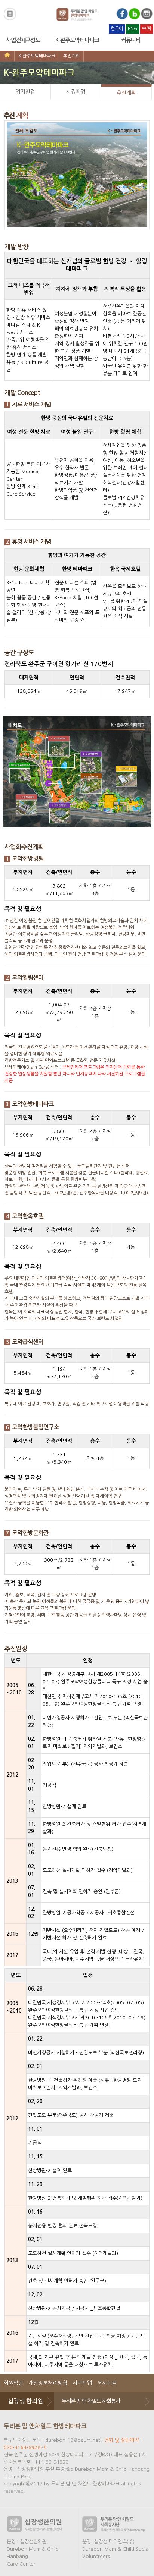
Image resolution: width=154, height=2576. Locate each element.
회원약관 (13, 2383)
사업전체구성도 (23, 40)
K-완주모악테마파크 (77, 40)
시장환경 (76, 92)
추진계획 (71, 56)
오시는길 (107, 2383)
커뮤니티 (131, 40)
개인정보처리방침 (48, 2383)
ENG (133, 29)
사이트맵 (82, 2383)
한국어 (117, 29)
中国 (147, 28)
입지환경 (25, 92)
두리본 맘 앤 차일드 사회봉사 (91, 2401)
